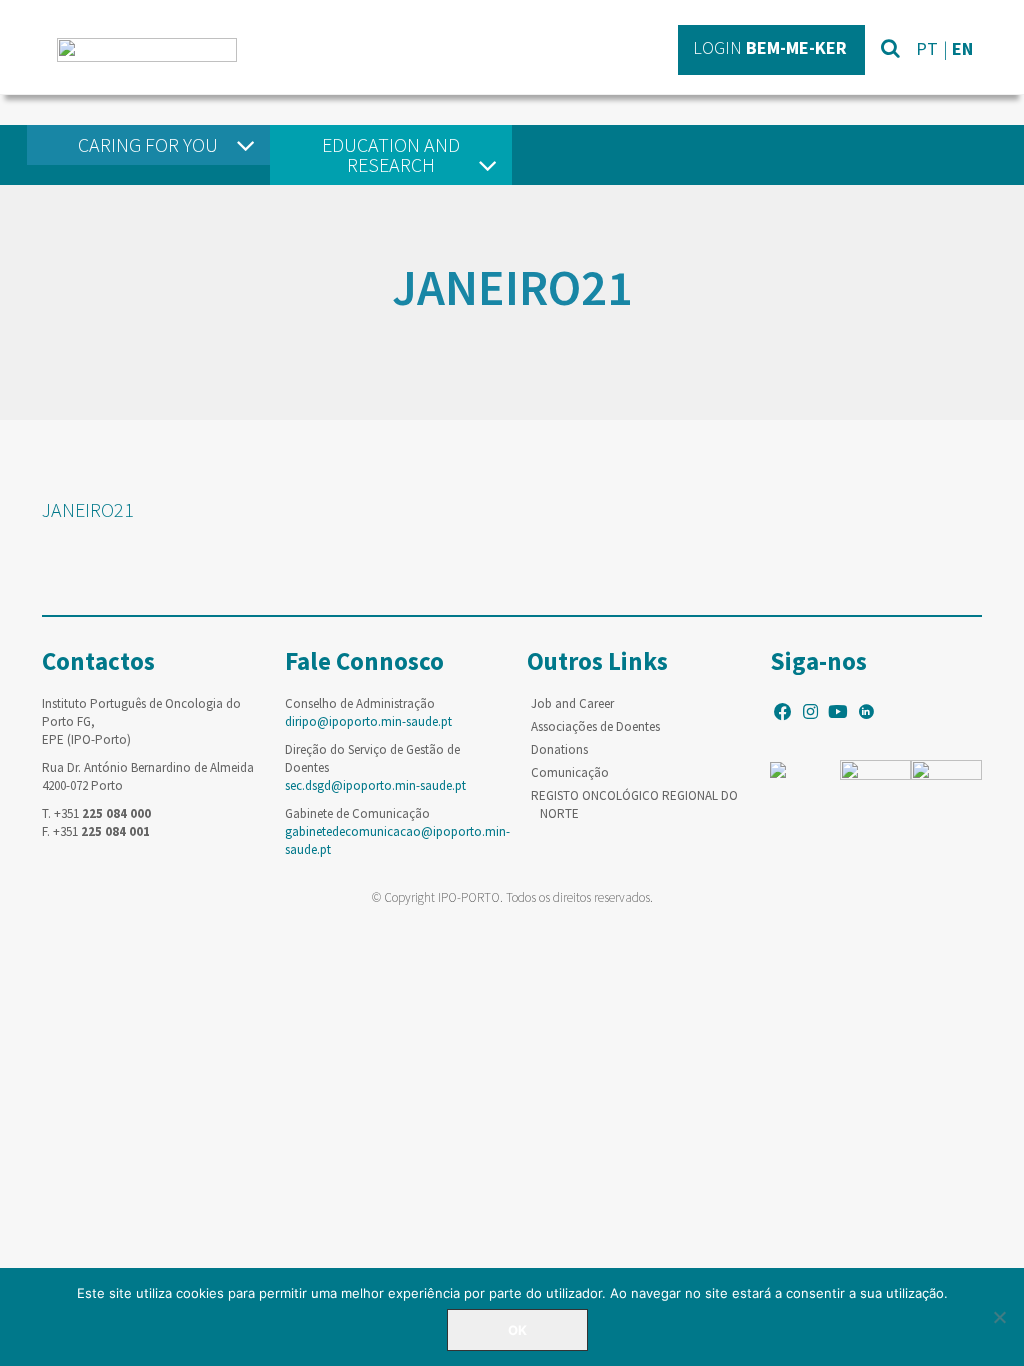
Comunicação (570, 772)
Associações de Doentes (595, 726)
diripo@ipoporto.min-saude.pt (368, 721)
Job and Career (572, 703)
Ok (517, 1330)
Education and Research (391, 154)
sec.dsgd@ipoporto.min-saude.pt (375, 785)
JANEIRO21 (88, 509)
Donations (559, 749)
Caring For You (148, 144)
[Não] (999, 1317)
